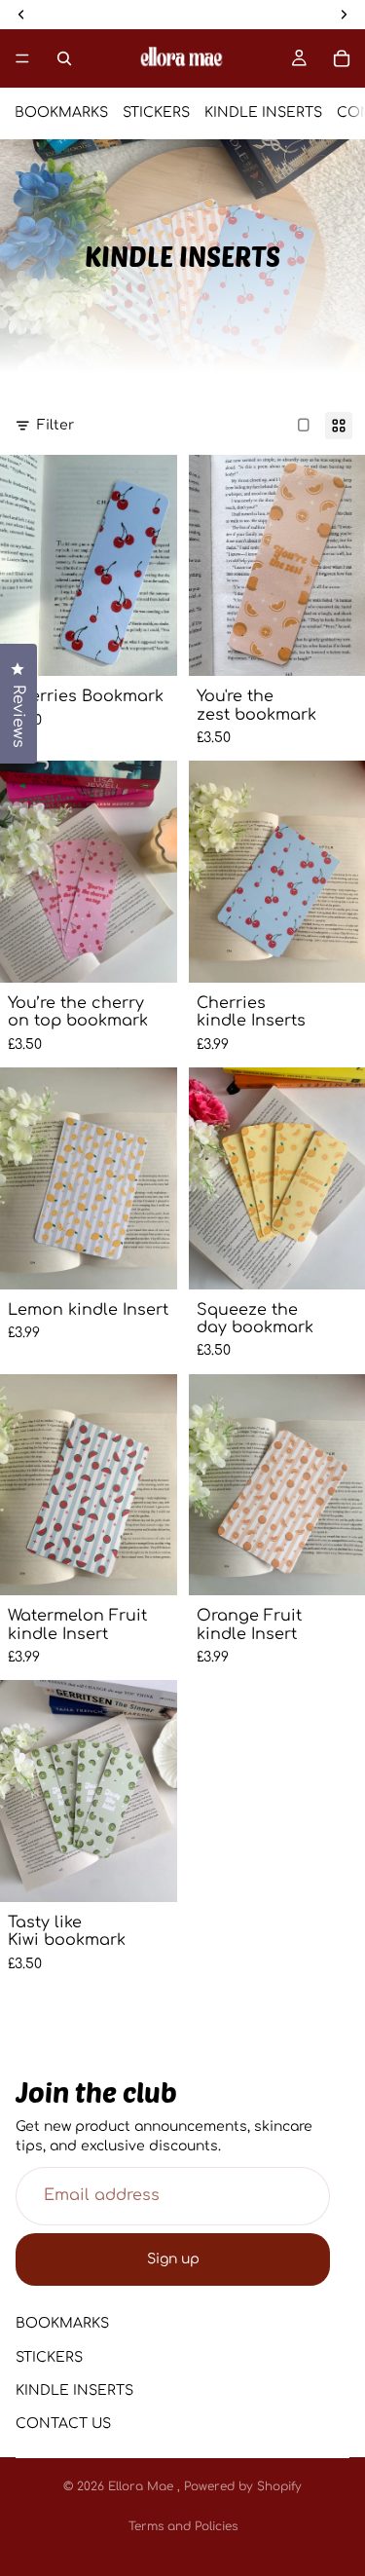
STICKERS (156, 112)
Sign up (173, 2259)
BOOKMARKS (61, 112)
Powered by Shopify (243, 2486)
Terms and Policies (183, 2526)
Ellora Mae (143, 2486)
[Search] (64, 58)
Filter (55, 425)
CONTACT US (63, 2424)
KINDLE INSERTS (263, 112)
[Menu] (22, 58)
